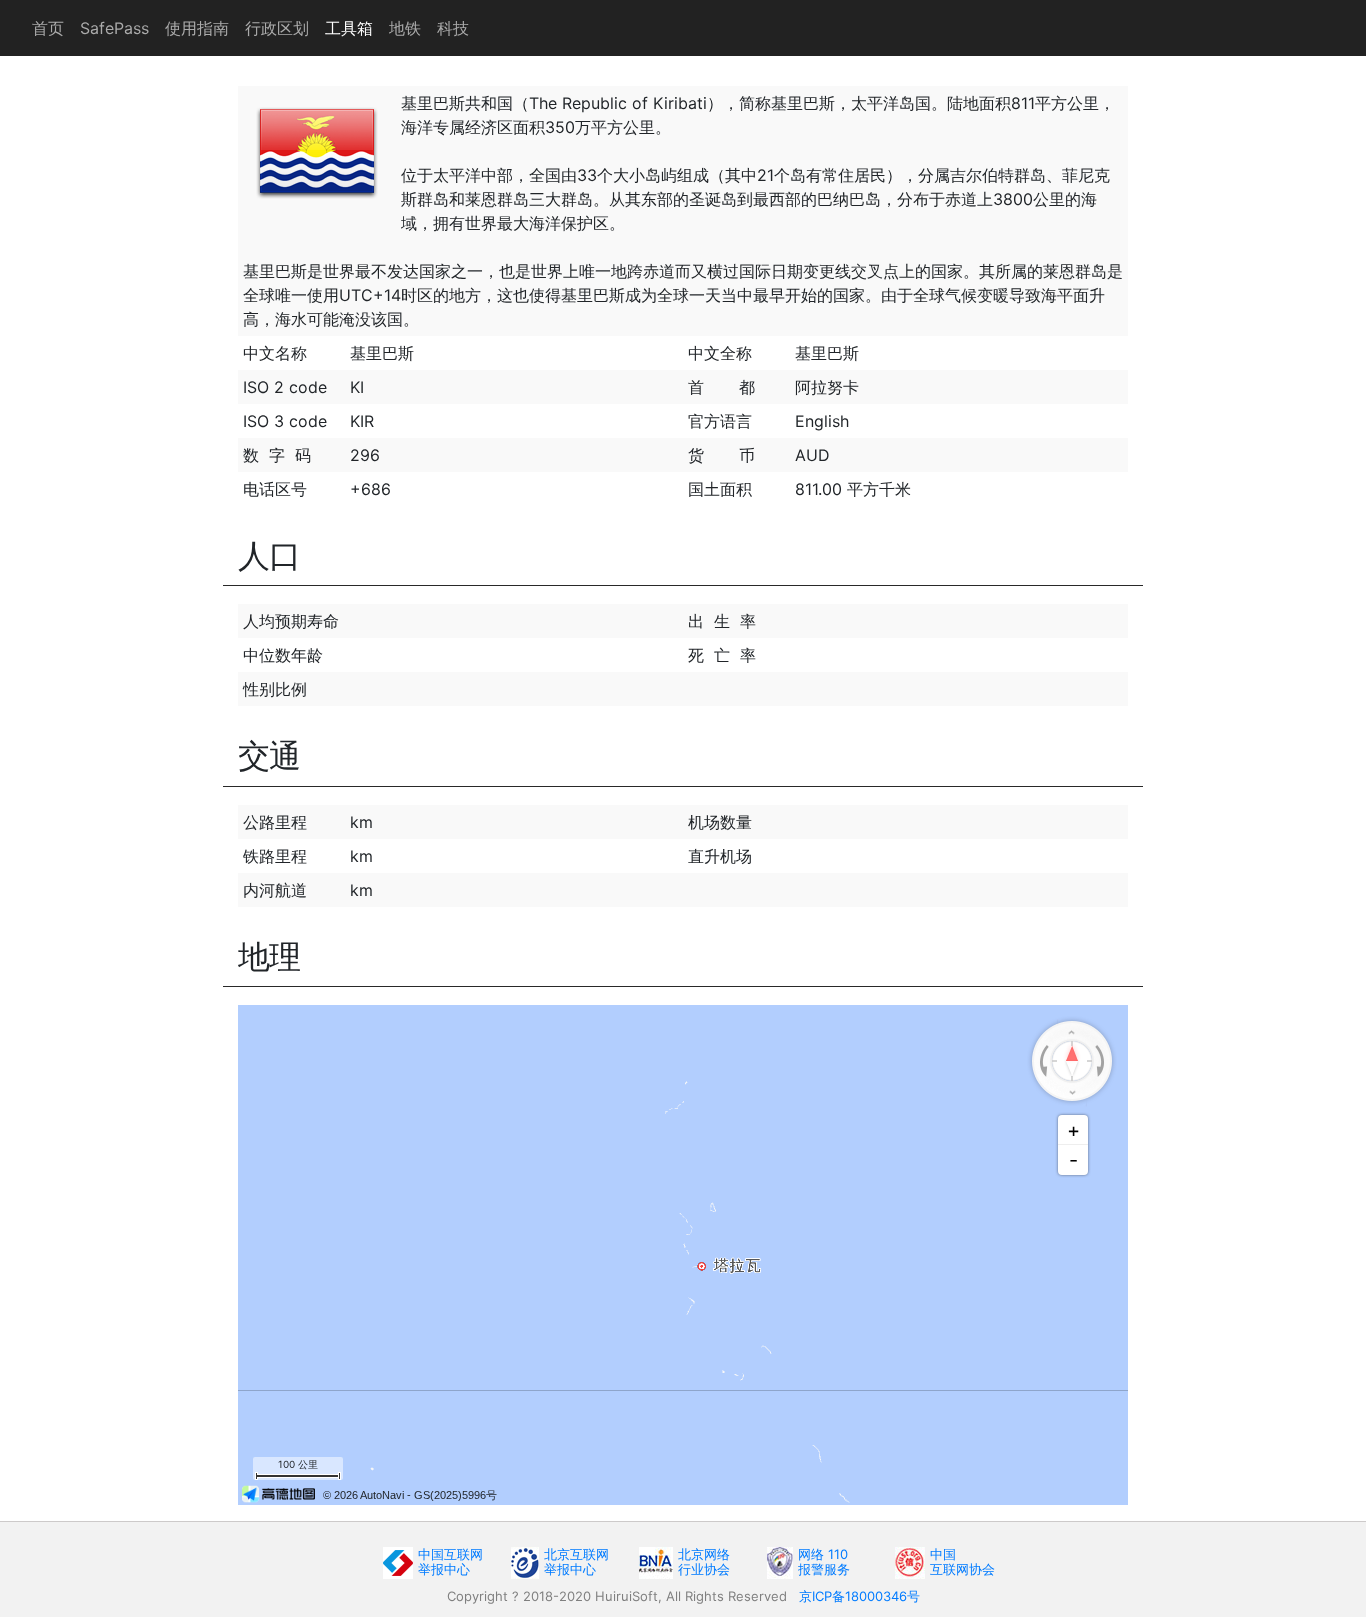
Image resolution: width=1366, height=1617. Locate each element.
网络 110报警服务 (824, 1561)
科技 (453, 28)
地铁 (405, 28)
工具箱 (349, 28)
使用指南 (197, 28)
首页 (48, 28)
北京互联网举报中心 (576, 1561)
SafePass (114, 28)
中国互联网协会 (962, 1561)
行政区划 (277, 28)
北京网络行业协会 (704, 1561)
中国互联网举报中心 (450, 1561)
